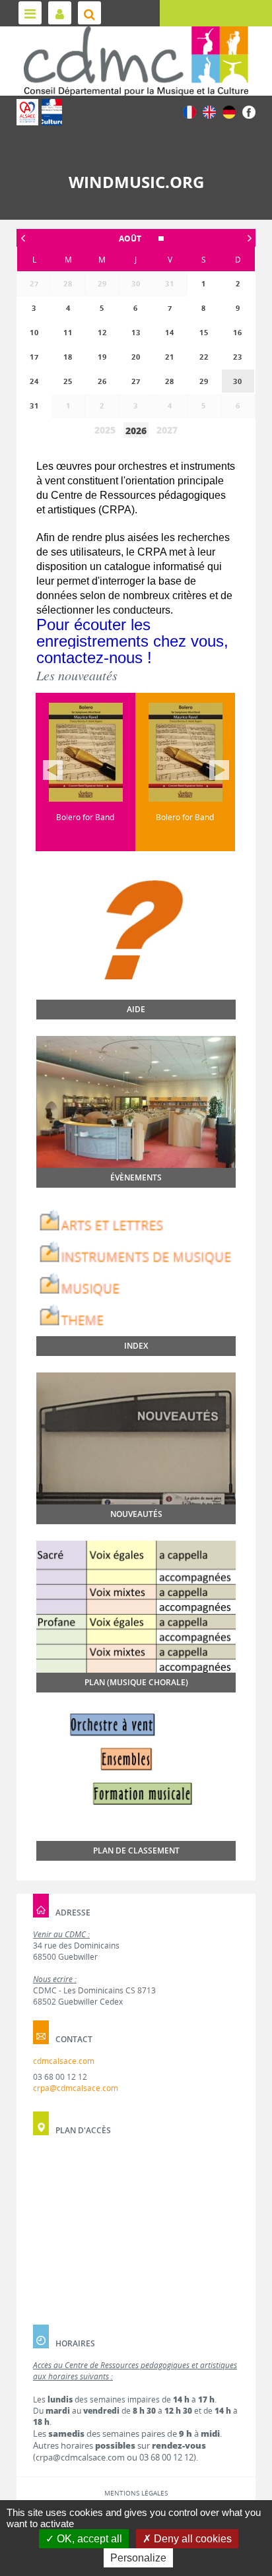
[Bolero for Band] (85, 752)
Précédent (53, 770)
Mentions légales (136, 2493)
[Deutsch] (229, 111)
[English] (209, 111)
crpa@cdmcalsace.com (76, 2088)
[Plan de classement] (136, 1797)
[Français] (189, 111)
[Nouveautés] (136, 1448)
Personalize (138, 2558)
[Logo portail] (136, 61)
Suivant (219, 770)
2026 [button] (136, 431)
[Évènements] (136, 1111)
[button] (136, 239)
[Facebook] (249, 111)
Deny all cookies (191, 2539)
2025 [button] (105, 430)
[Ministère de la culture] (52, 112)
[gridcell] (238, 381)
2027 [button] (167, 430)
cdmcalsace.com (64, 2061)
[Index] (136, 1270)
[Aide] (136, 963)
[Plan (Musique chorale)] (136, 1607)
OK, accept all (88, 2539)
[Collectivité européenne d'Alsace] (27, 112)
